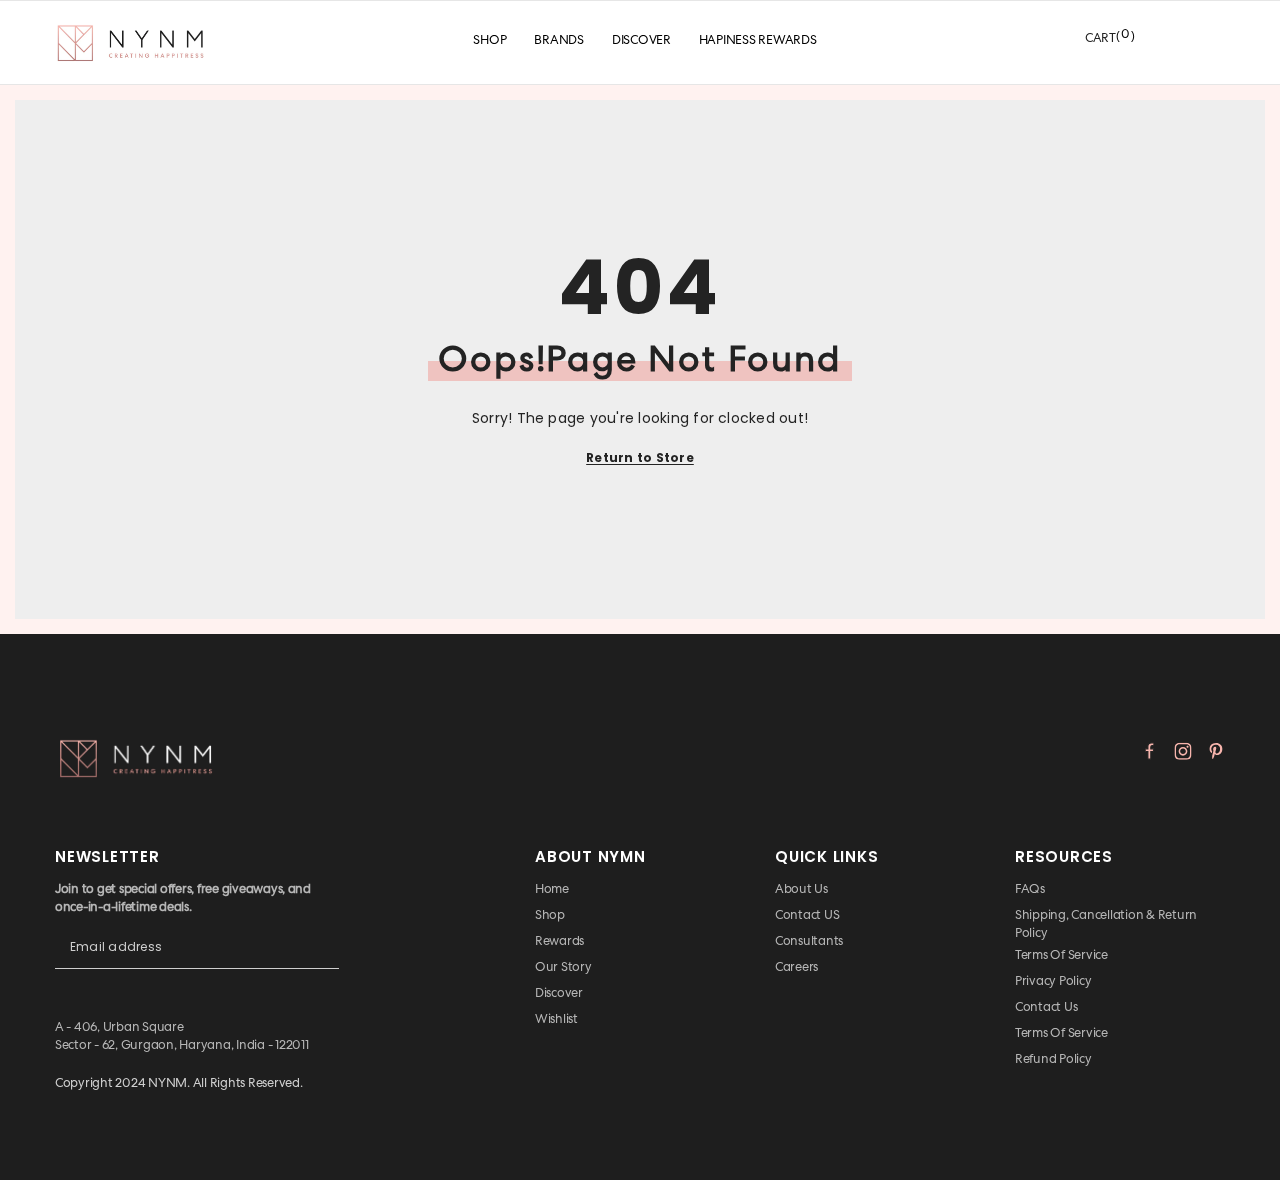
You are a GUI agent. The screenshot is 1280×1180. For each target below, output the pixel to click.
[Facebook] (1150, 751)
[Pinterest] (1216, 751)
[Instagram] (1183, 751)
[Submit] (324, 963)
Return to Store (640, 457)
